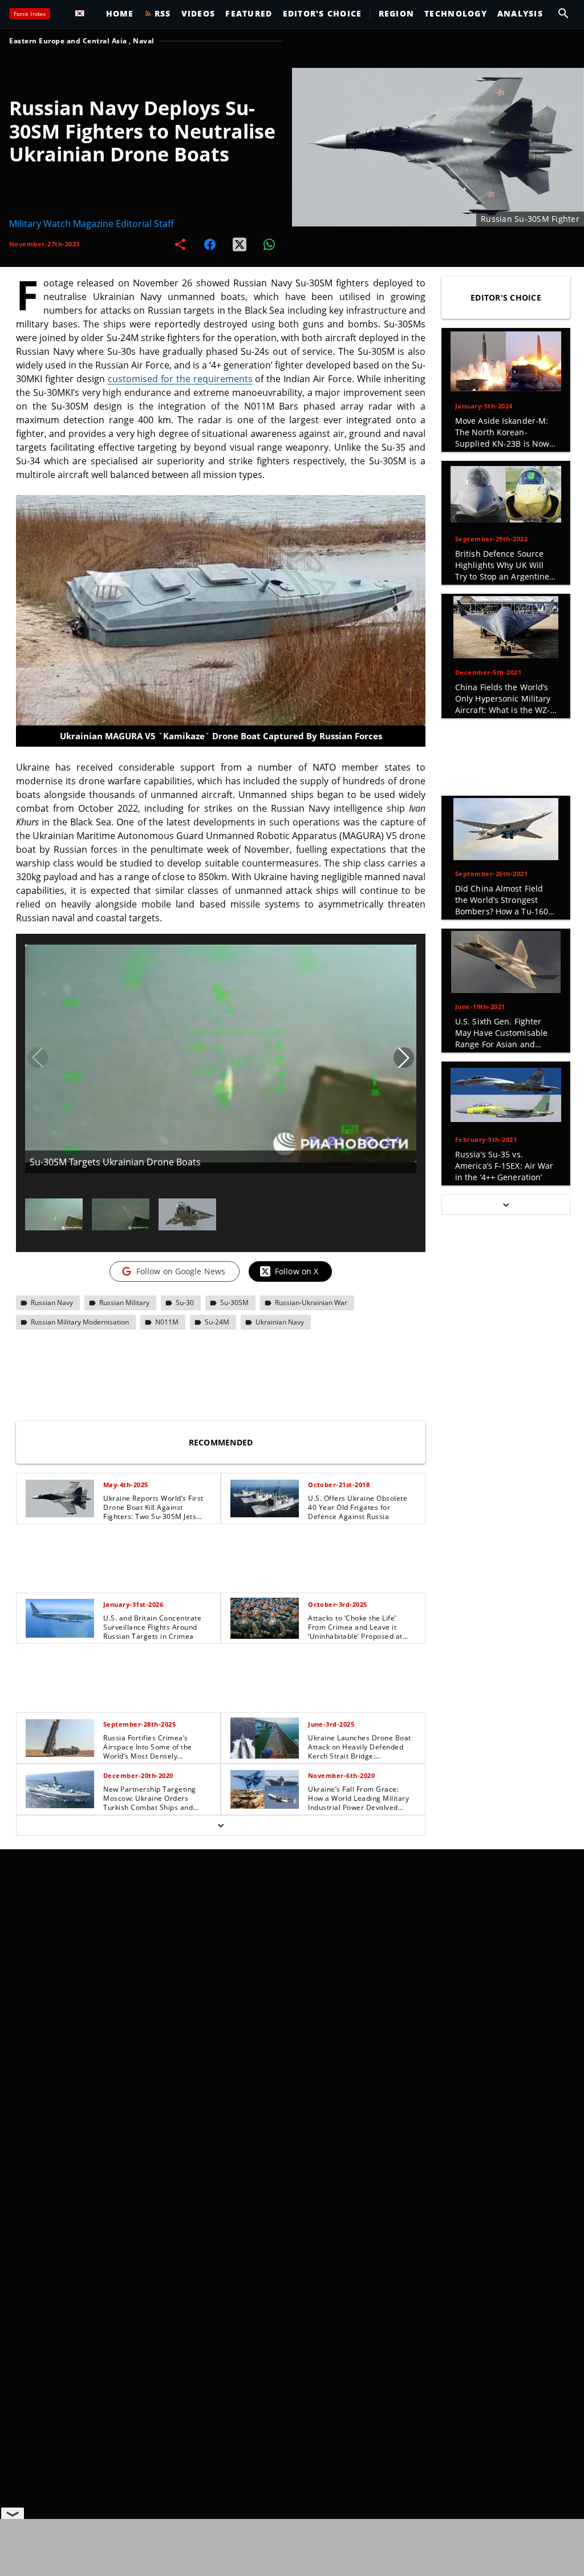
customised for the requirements (180, 379)
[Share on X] (240, 244)
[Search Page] (563, 14)
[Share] (180, 244)
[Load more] (221, 1825)
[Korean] (83, 14)
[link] (118, 1498)
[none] (221, 1654)
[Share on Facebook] (210, 244)
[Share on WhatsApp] (269, 244)
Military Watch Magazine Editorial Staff (92, 224)
